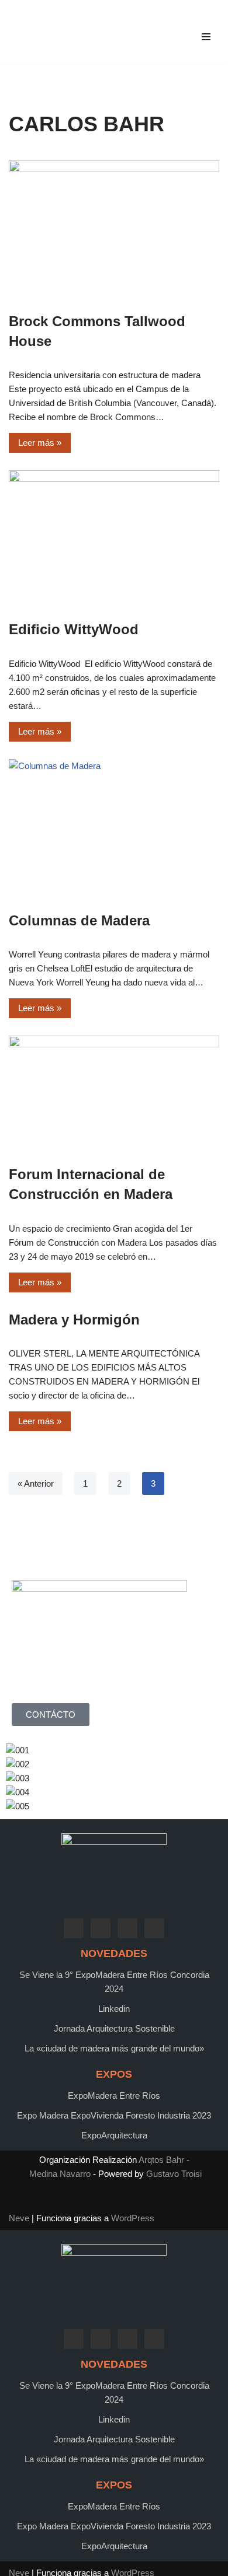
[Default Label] (127, 1927)
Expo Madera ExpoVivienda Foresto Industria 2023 (114, 2115)
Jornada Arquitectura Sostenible (114, 2028)
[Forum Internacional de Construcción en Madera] (114, 1094)
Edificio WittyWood (74, 629)
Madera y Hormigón (74, 1320)
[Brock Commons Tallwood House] (114, 230)
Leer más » (35, 440)
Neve (19, 2218)
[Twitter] (101, 1927)
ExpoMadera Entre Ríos (114, 2096)
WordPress (133, 2218)
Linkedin (114, 2009)
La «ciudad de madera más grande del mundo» (114, 2048)
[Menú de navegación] (206, 37)
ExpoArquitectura (114, 2135)
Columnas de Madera (79, 920)
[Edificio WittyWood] (114, 539)
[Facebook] (74, 1927)
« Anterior (36, 1483)
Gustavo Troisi (174, 2174)
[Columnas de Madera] (114, 829)
